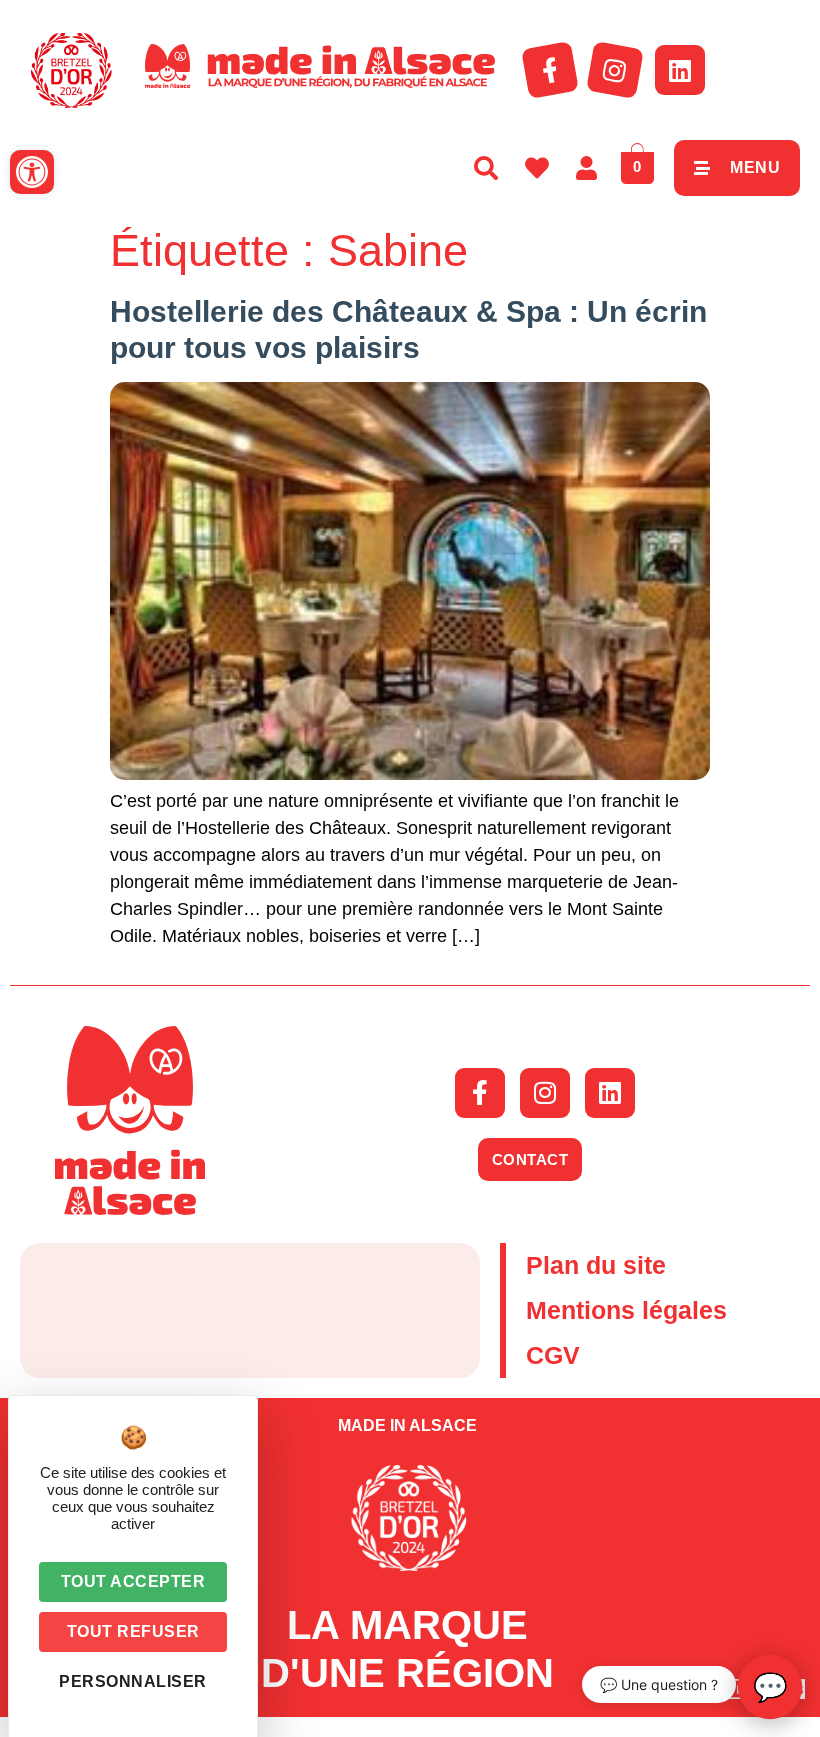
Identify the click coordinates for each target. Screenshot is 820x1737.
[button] (32, 172)
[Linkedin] (680, 70)
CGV (553, 1355)
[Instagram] (615, 70)
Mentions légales (626, 1310)
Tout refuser (133, 1631)
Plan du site (596, 1265)
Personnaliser (133, 1681)
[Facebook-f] (550, 70)
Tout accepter (133, 1581)
